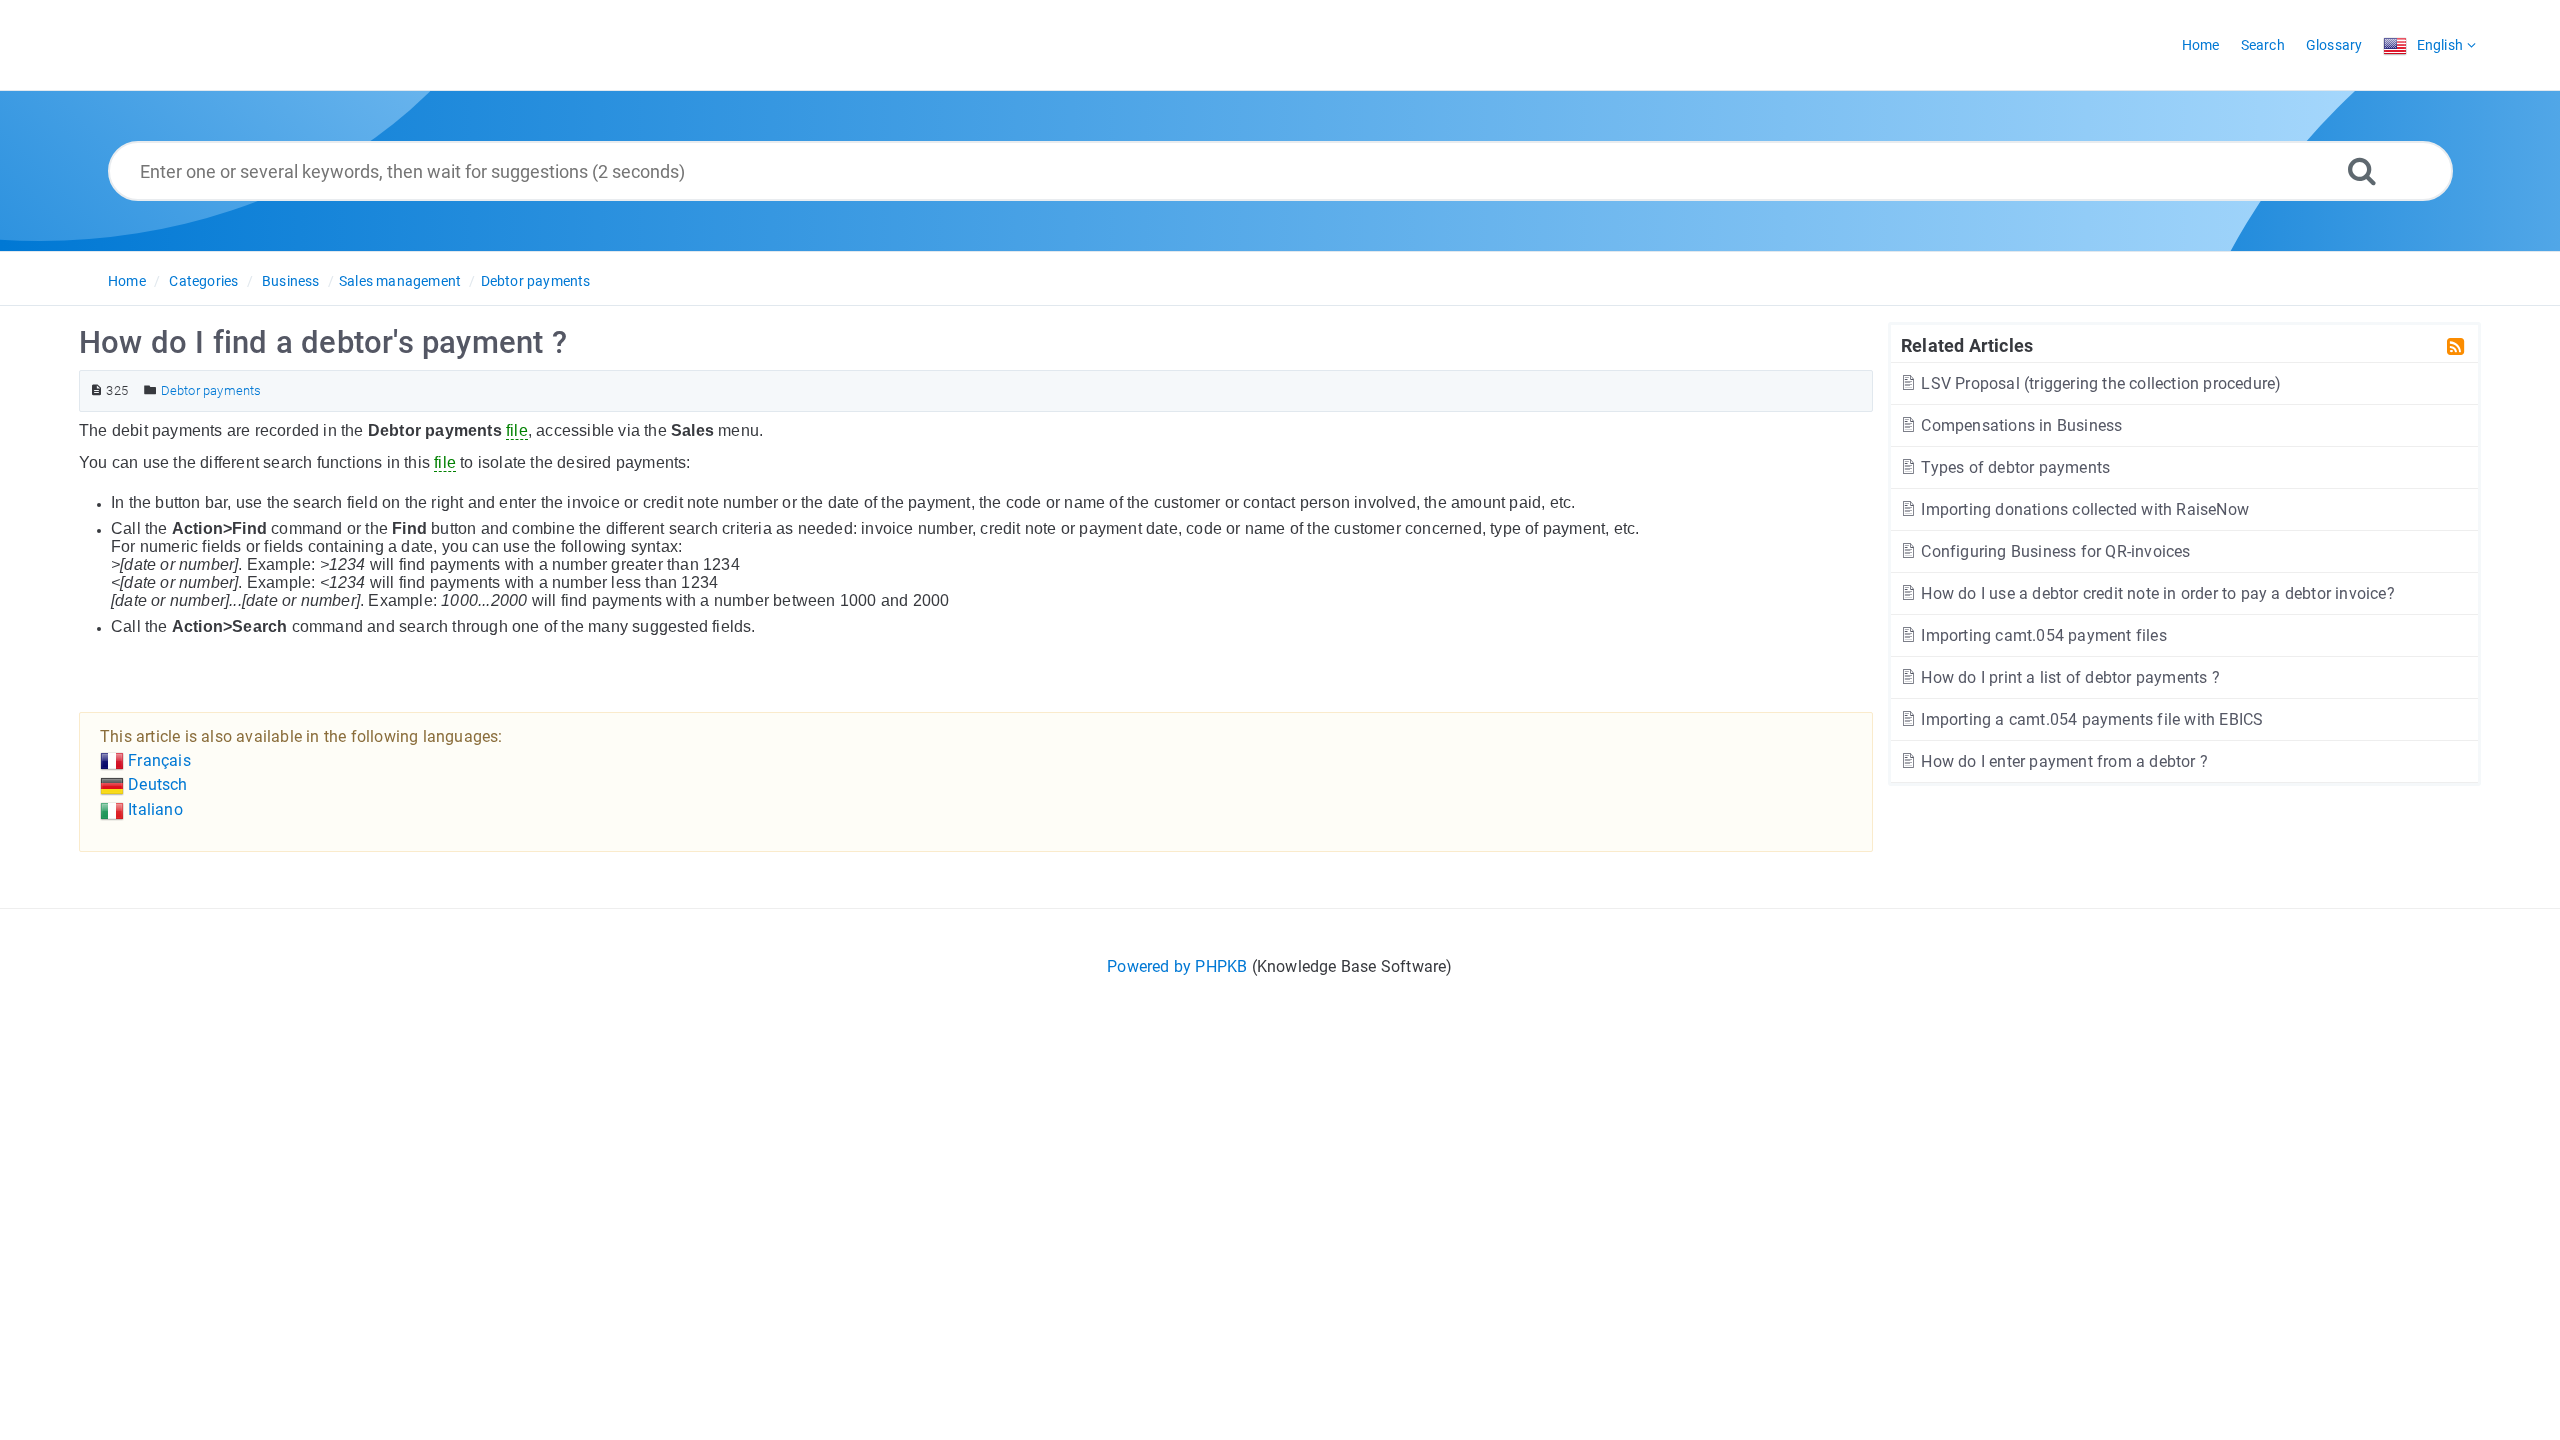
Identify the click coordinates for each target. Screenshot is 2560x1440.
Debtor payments (536, 281)
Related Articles (1967, 345)
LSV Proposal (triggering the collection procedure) (2099, 383)
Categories (203, 281)
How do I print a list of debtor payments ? (2068, 677)
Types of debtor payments (2013, 467)
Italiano (153, 809)
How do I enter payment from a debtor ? (2062, 761)
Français (157, 760)
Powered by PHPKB (1177, 966)
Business (291, 281)
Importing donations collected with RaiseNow (2083, 509)
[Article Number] (96, 390)
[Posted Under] (150, 390)
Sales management (400, 281)
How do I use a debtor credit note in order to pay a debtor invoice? (2156, 593)
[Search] (2362, 170)
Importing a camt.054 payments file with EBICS (2090, 719)
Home (127, 281)
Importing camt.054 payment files (2042, 635)
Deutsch (156, 784)
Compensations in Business (2019, 425)
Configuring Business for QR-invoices (2053, 551)
